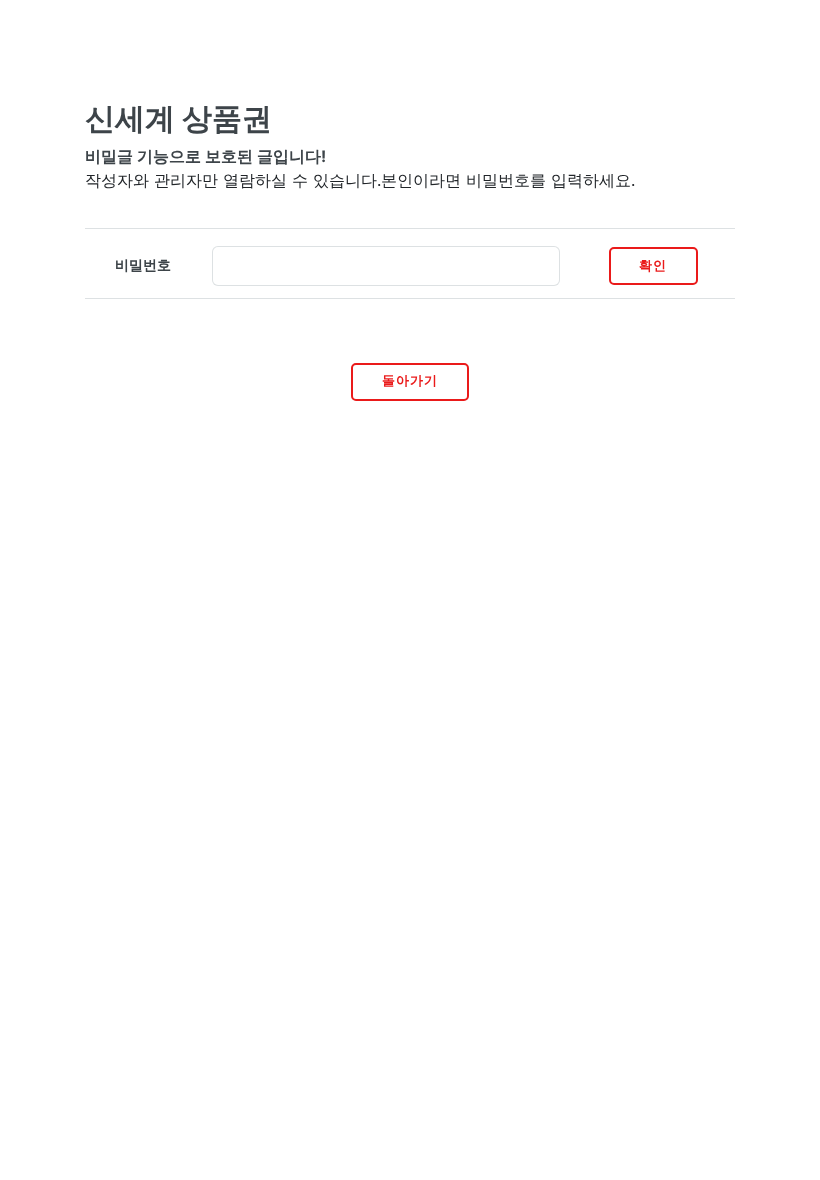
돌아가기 (410, 380)
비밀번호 (143, 264)
